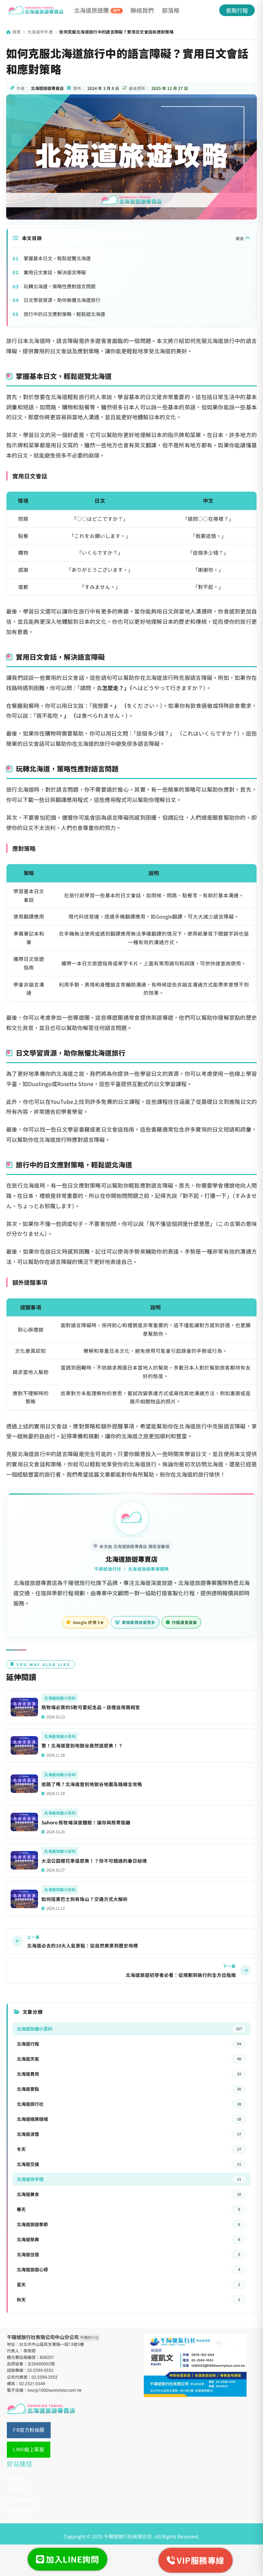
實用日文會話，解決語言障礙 (55, 272)
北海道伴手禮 (40, 32)
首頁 (16, 32)
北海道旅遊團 (97, 10)
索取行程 (237, 10)
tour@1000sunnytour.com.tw (54, 2390)
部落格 (171, 10)
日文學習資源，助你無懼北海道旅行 (62, 300)
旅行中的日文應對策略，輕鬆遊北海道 (64, 314)
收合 (240, 238)
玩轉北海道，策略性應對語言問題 (60, 286)
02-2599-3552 (40, 2370)
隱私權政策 (20, 2511)
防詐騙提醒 (20, 2500)
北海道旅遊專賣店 (131, 1559)
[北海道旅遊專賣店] (36, 10)
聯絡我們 (142, 10)
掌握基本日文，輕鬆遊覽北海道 (57, 258)
